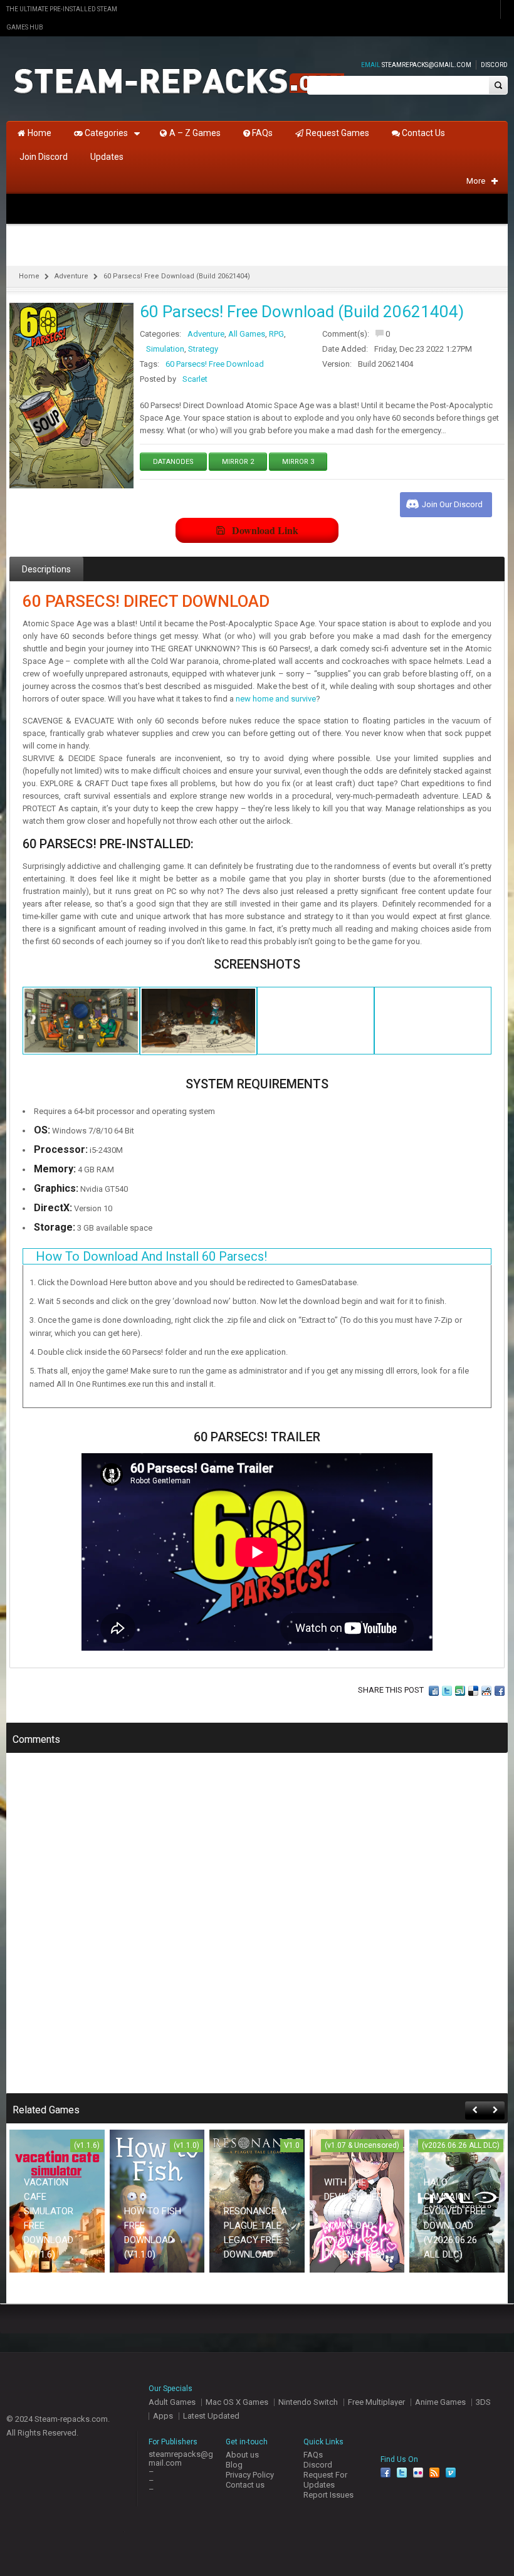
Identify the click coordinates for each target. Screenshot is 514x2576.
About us (242, 2455)
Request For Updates (325, 2480)
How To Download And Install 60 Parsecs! (151, 1256)
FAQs (313, 2455)
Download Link (265, 530)
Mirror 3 (298, 462)
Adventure (71, 276)
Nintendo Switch (308, 2402)
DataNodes (173, 462)
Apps (163, 2416)
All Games (247, 334)
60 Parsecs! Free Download (215, 364)
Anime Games (440, 2402)
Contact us (245, 2485)
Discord (494, 65)
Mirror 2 (238, 462)
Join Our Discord (452, 504)
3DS (483, 2402)
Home (29, 276)
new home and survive (276, 699)
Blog (234, 2465)
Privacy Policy (250, 2475)
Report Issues (328, 2495)
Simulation (165, 349)
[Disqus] (257, 1932)
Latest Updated (211, 2416)
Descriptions (46, 569)
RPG (276, 334)
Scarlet (195, 379)
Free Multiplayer (376, 2402)
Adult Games (172, 2402)
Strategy (203, 349)
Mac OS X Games (237, 2402)
